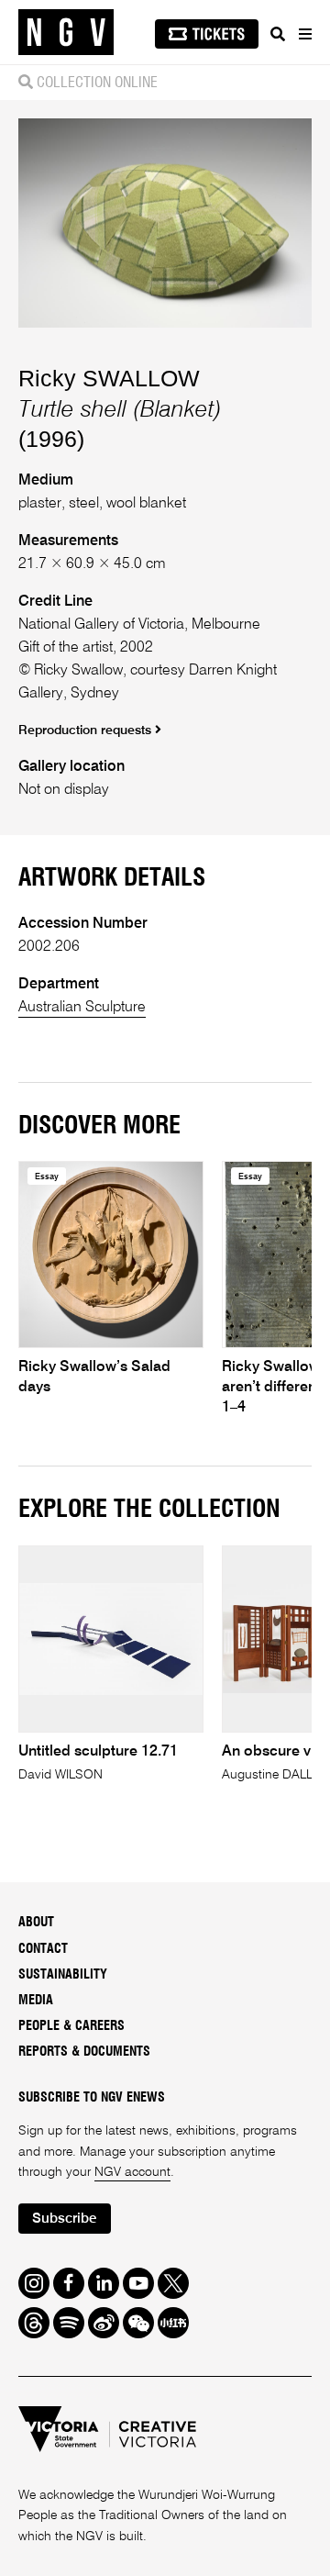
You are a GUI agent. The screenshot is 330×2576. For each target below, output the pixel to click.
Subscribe (64, 2219)
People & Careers (71, 2026)
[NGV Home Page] (66, 33)
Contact (43, 1949)
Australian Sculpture (82, 1008)
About (36, 1923)
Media (36, 2001)
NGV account (132, 2172)
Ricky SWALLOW (109, 378)
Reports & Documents (84, 2052)
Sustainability (63, 1975)
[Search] (278, 34)
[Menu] (304, 34)
